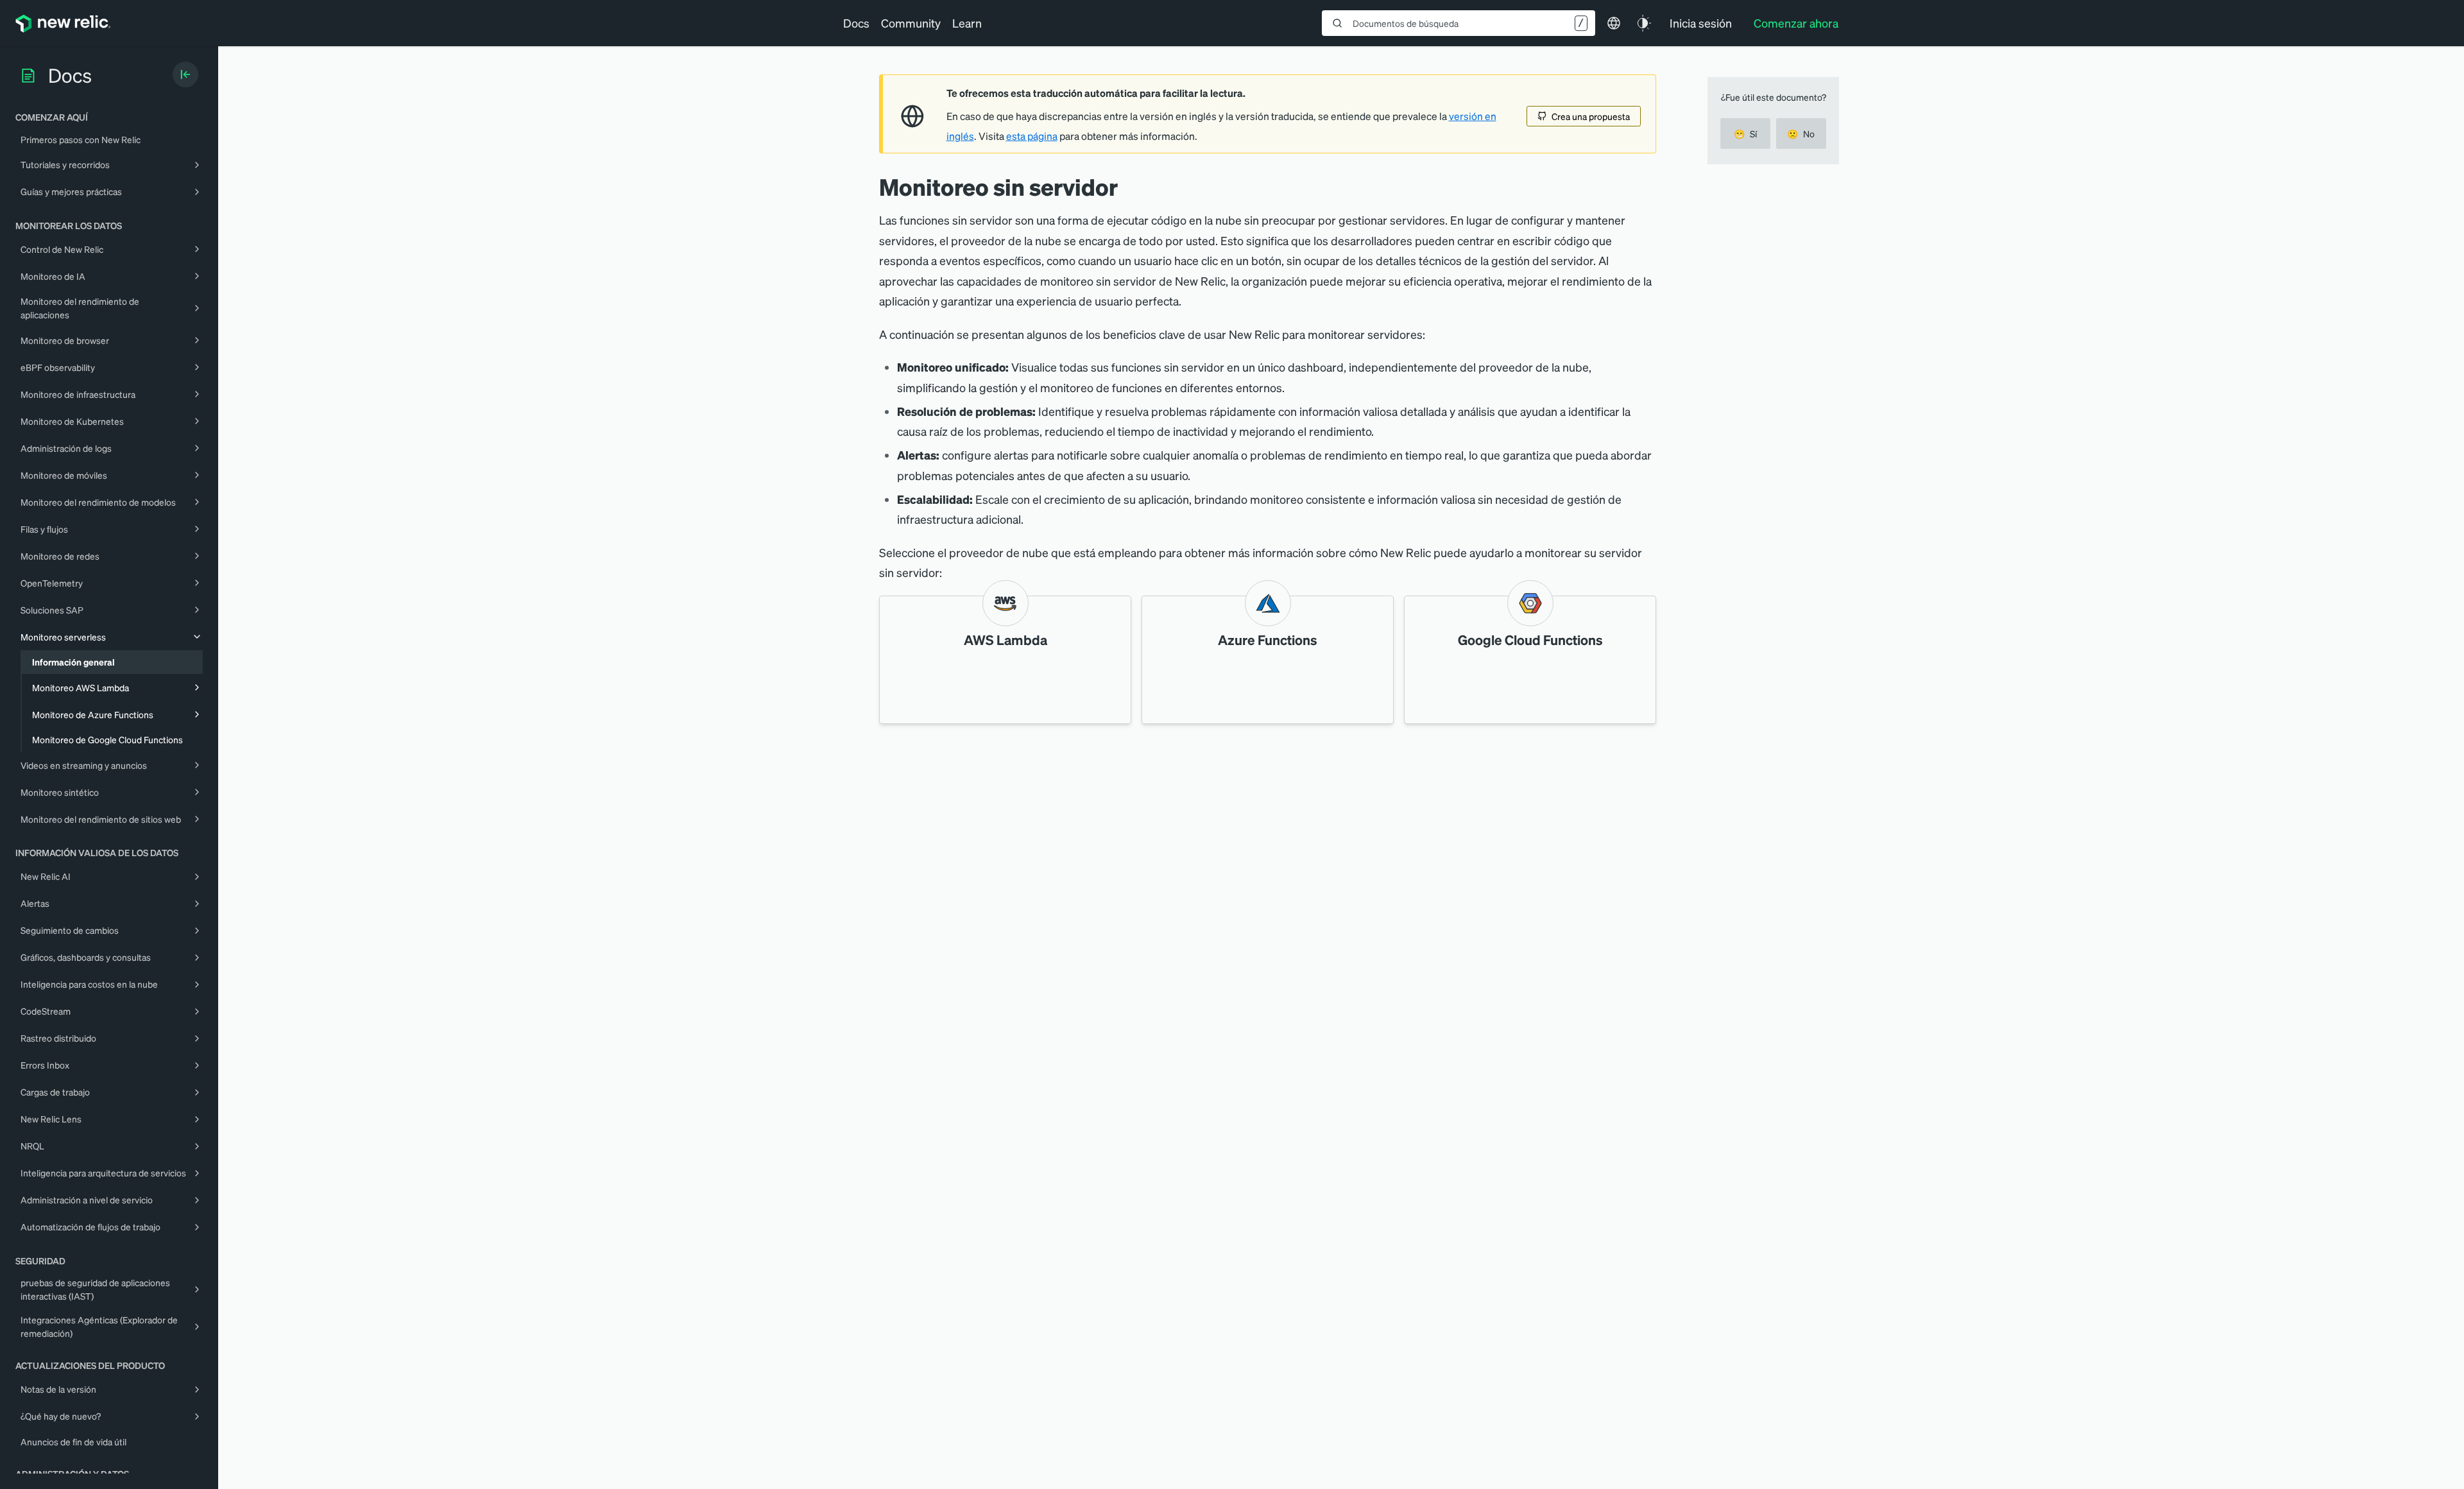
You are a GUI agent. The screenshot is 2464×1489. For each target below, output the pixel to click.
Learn (967, 23)
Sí (1745, 133)
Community (911, 23)
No (1801, 133)
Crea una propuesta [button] (1591, 116)
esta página (1032, 136)
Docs (856, 23)
